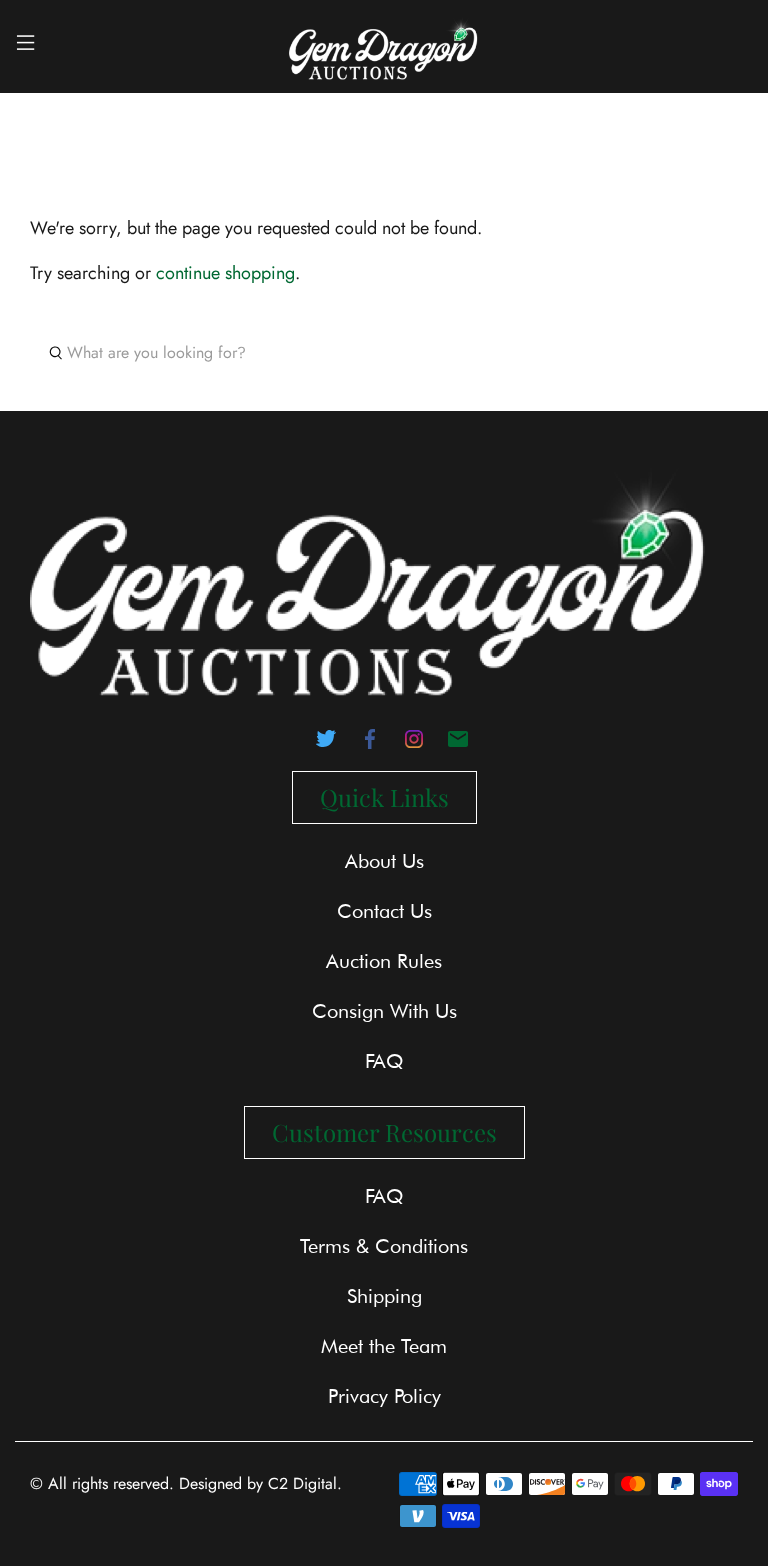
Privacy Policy (384, 1396)
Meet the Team (384, 1346)
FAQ (384, 1061)
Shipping (384, 1296)
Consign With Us (384, 1011)
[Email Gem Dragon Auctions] (458, 745)
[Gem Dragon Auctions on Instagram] (414, 745)
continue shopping (225, 273)
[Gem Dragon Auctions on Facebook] (370, 745)
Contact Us (384, 911)
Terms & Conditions (384, 1246)
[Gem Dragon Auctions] (384, 46)
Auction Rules (384, 961)
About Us (384, 861)
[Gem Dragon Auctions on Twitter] (326, 745)
